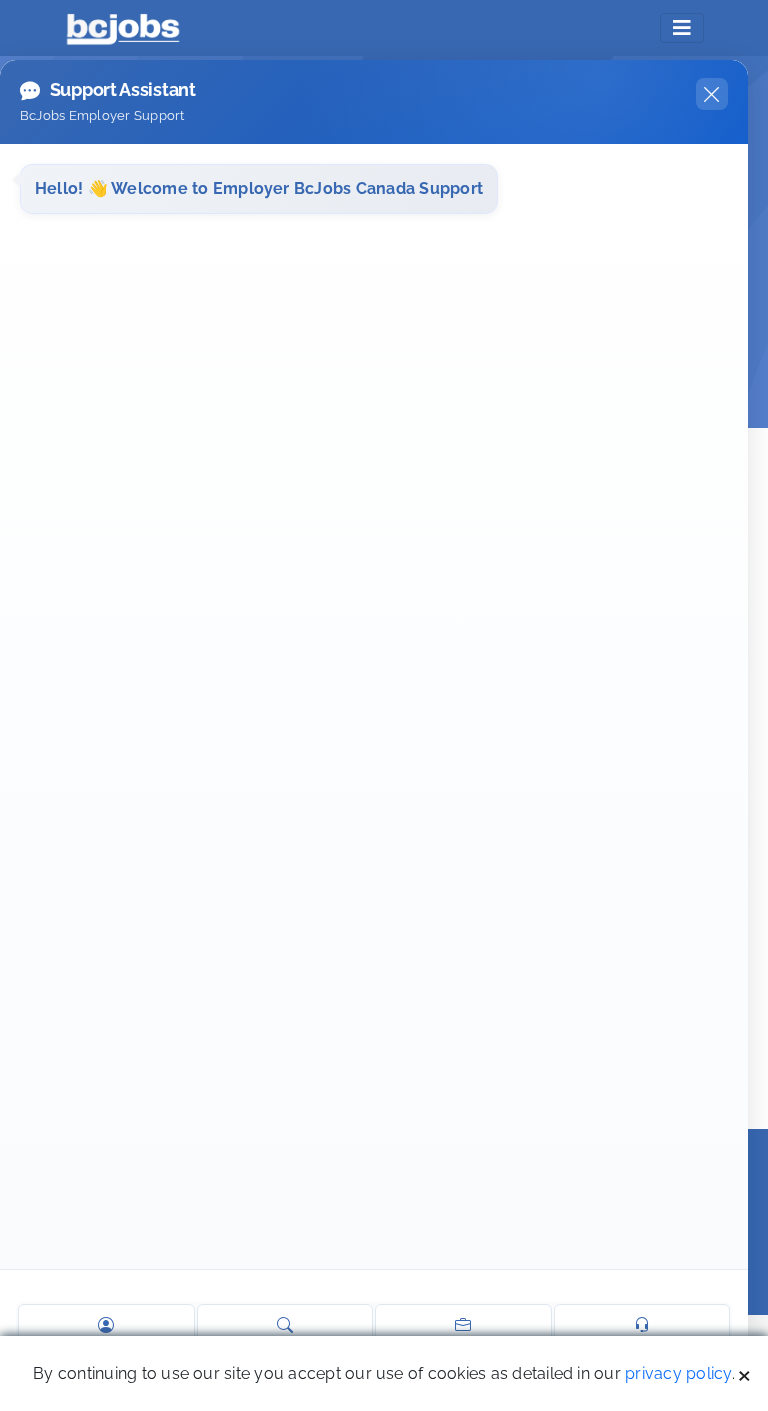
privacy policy (678, 1373)
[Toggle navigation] (682, 28)
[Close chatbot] (712, 94)
